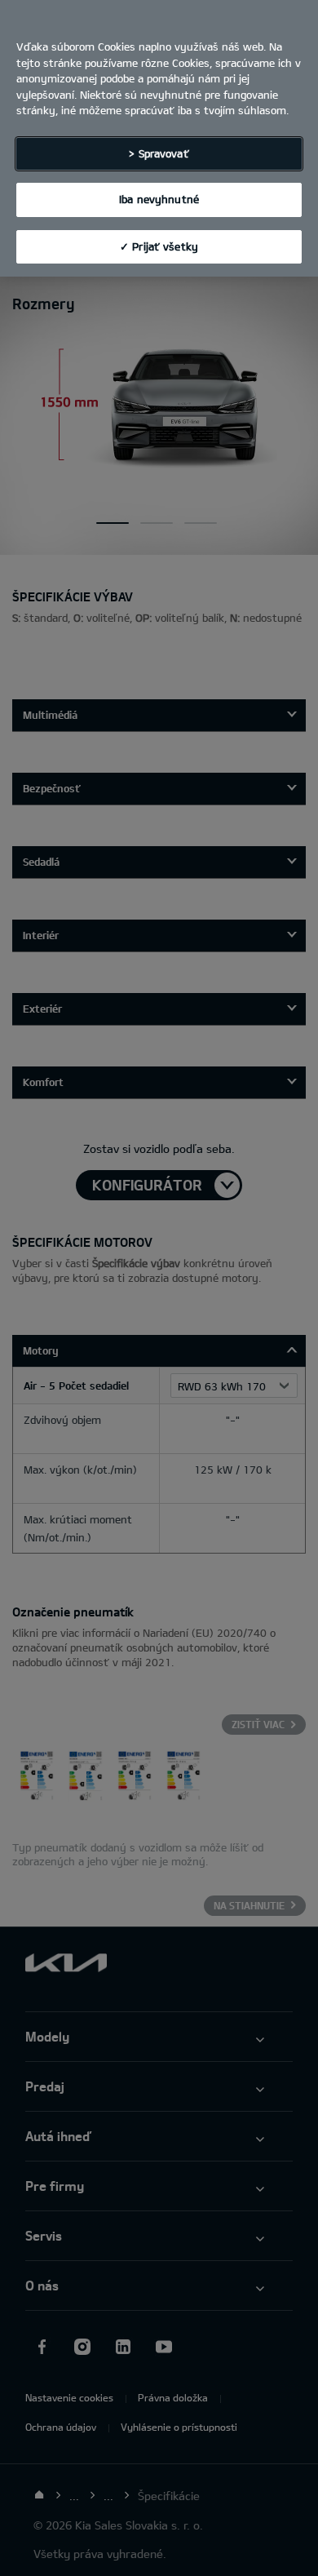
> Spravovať (159, 153)
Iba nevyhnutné (159, 199)
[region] (159, 138)
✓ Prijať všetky (159, 246)
